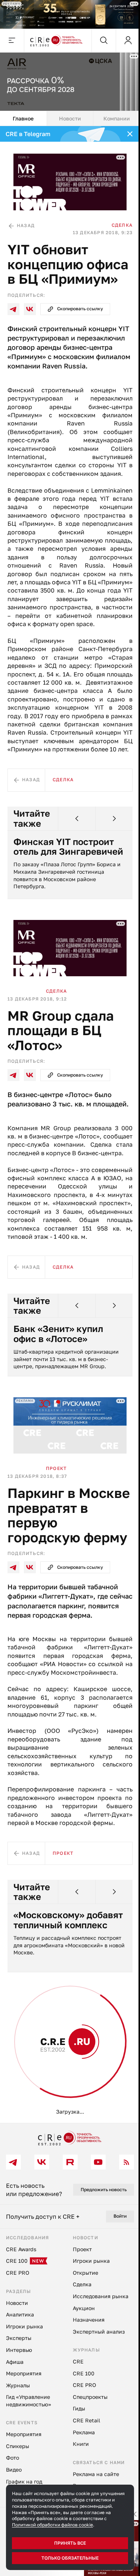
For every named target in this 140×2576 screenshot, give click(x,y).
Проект (56, 1548)
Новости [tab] (67, 115)
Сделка (116, 219)
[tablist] (67, 115)
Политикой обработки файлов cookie (52, 2525)
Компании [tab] (112, 115)
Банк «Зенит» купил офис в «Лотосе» (58, 1416)
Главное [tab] (22, 115)
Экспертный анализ (37, 2170)
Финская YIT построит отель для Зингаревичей (64, 903)
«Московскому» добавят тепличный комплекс (57, 2034)
